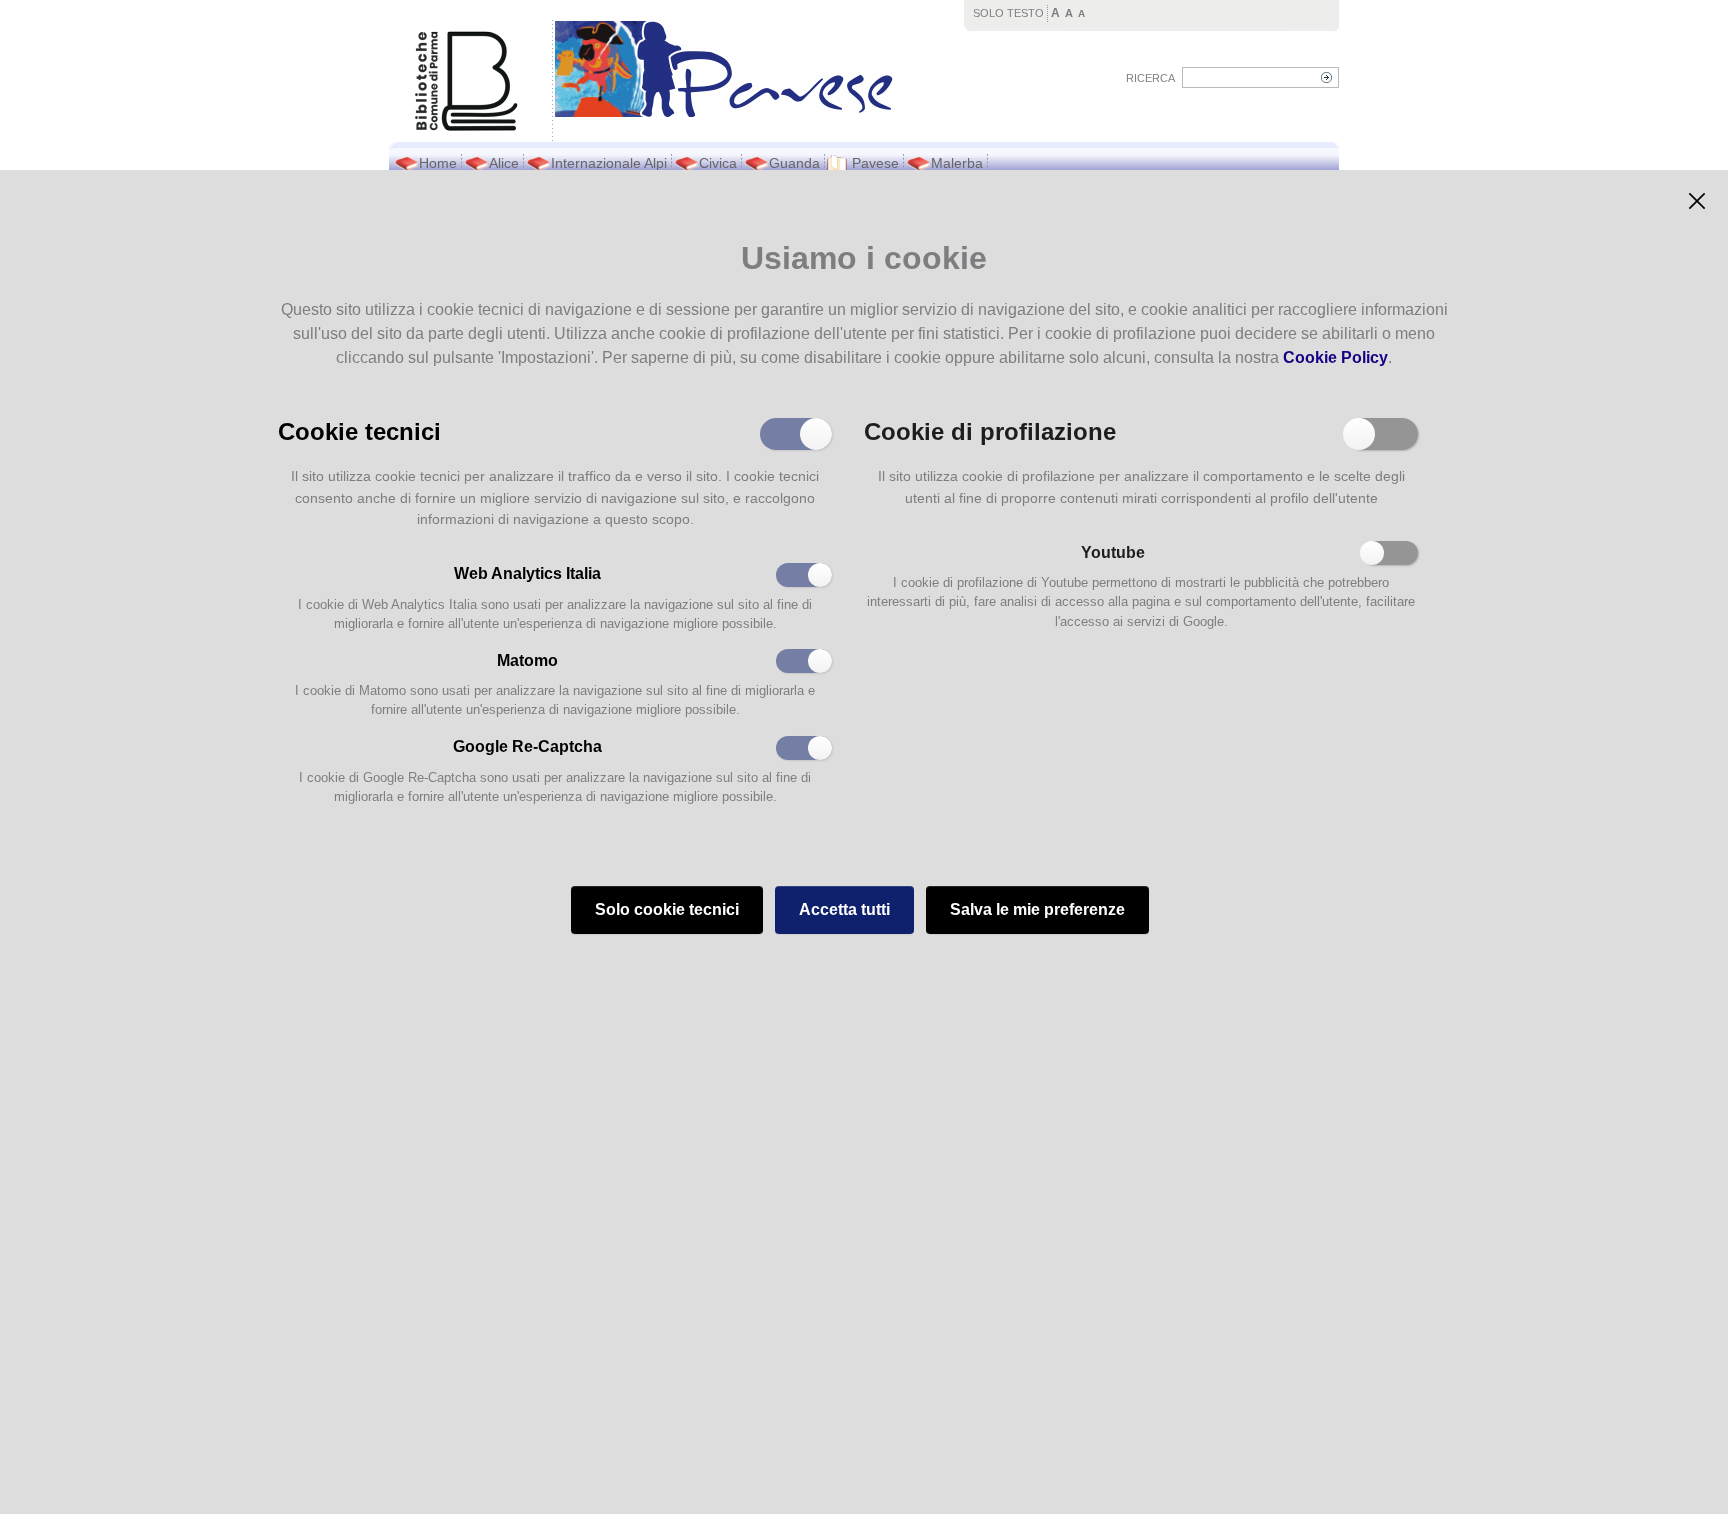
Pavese (875, 163)
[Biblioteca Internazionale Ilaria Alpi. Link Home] (724, 58)
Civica (718, 163)
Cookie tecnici (359, 430)
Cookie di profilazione (990, 430)
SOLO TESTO (1008, 13)
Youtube (1113, 552)
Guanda (794, 163)
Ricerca (1150, 78)
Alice (504, 163)
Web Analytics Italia (527, 573)
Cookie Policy (1335, 357)
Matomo (527, 660)
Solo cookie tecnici (667, 909)
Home (438, 163)
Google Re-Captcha (527, 746)
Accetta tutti (844, 909)
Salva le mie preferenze (1037, 909)
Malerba (957, 163)
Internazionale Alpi (609, 163)
